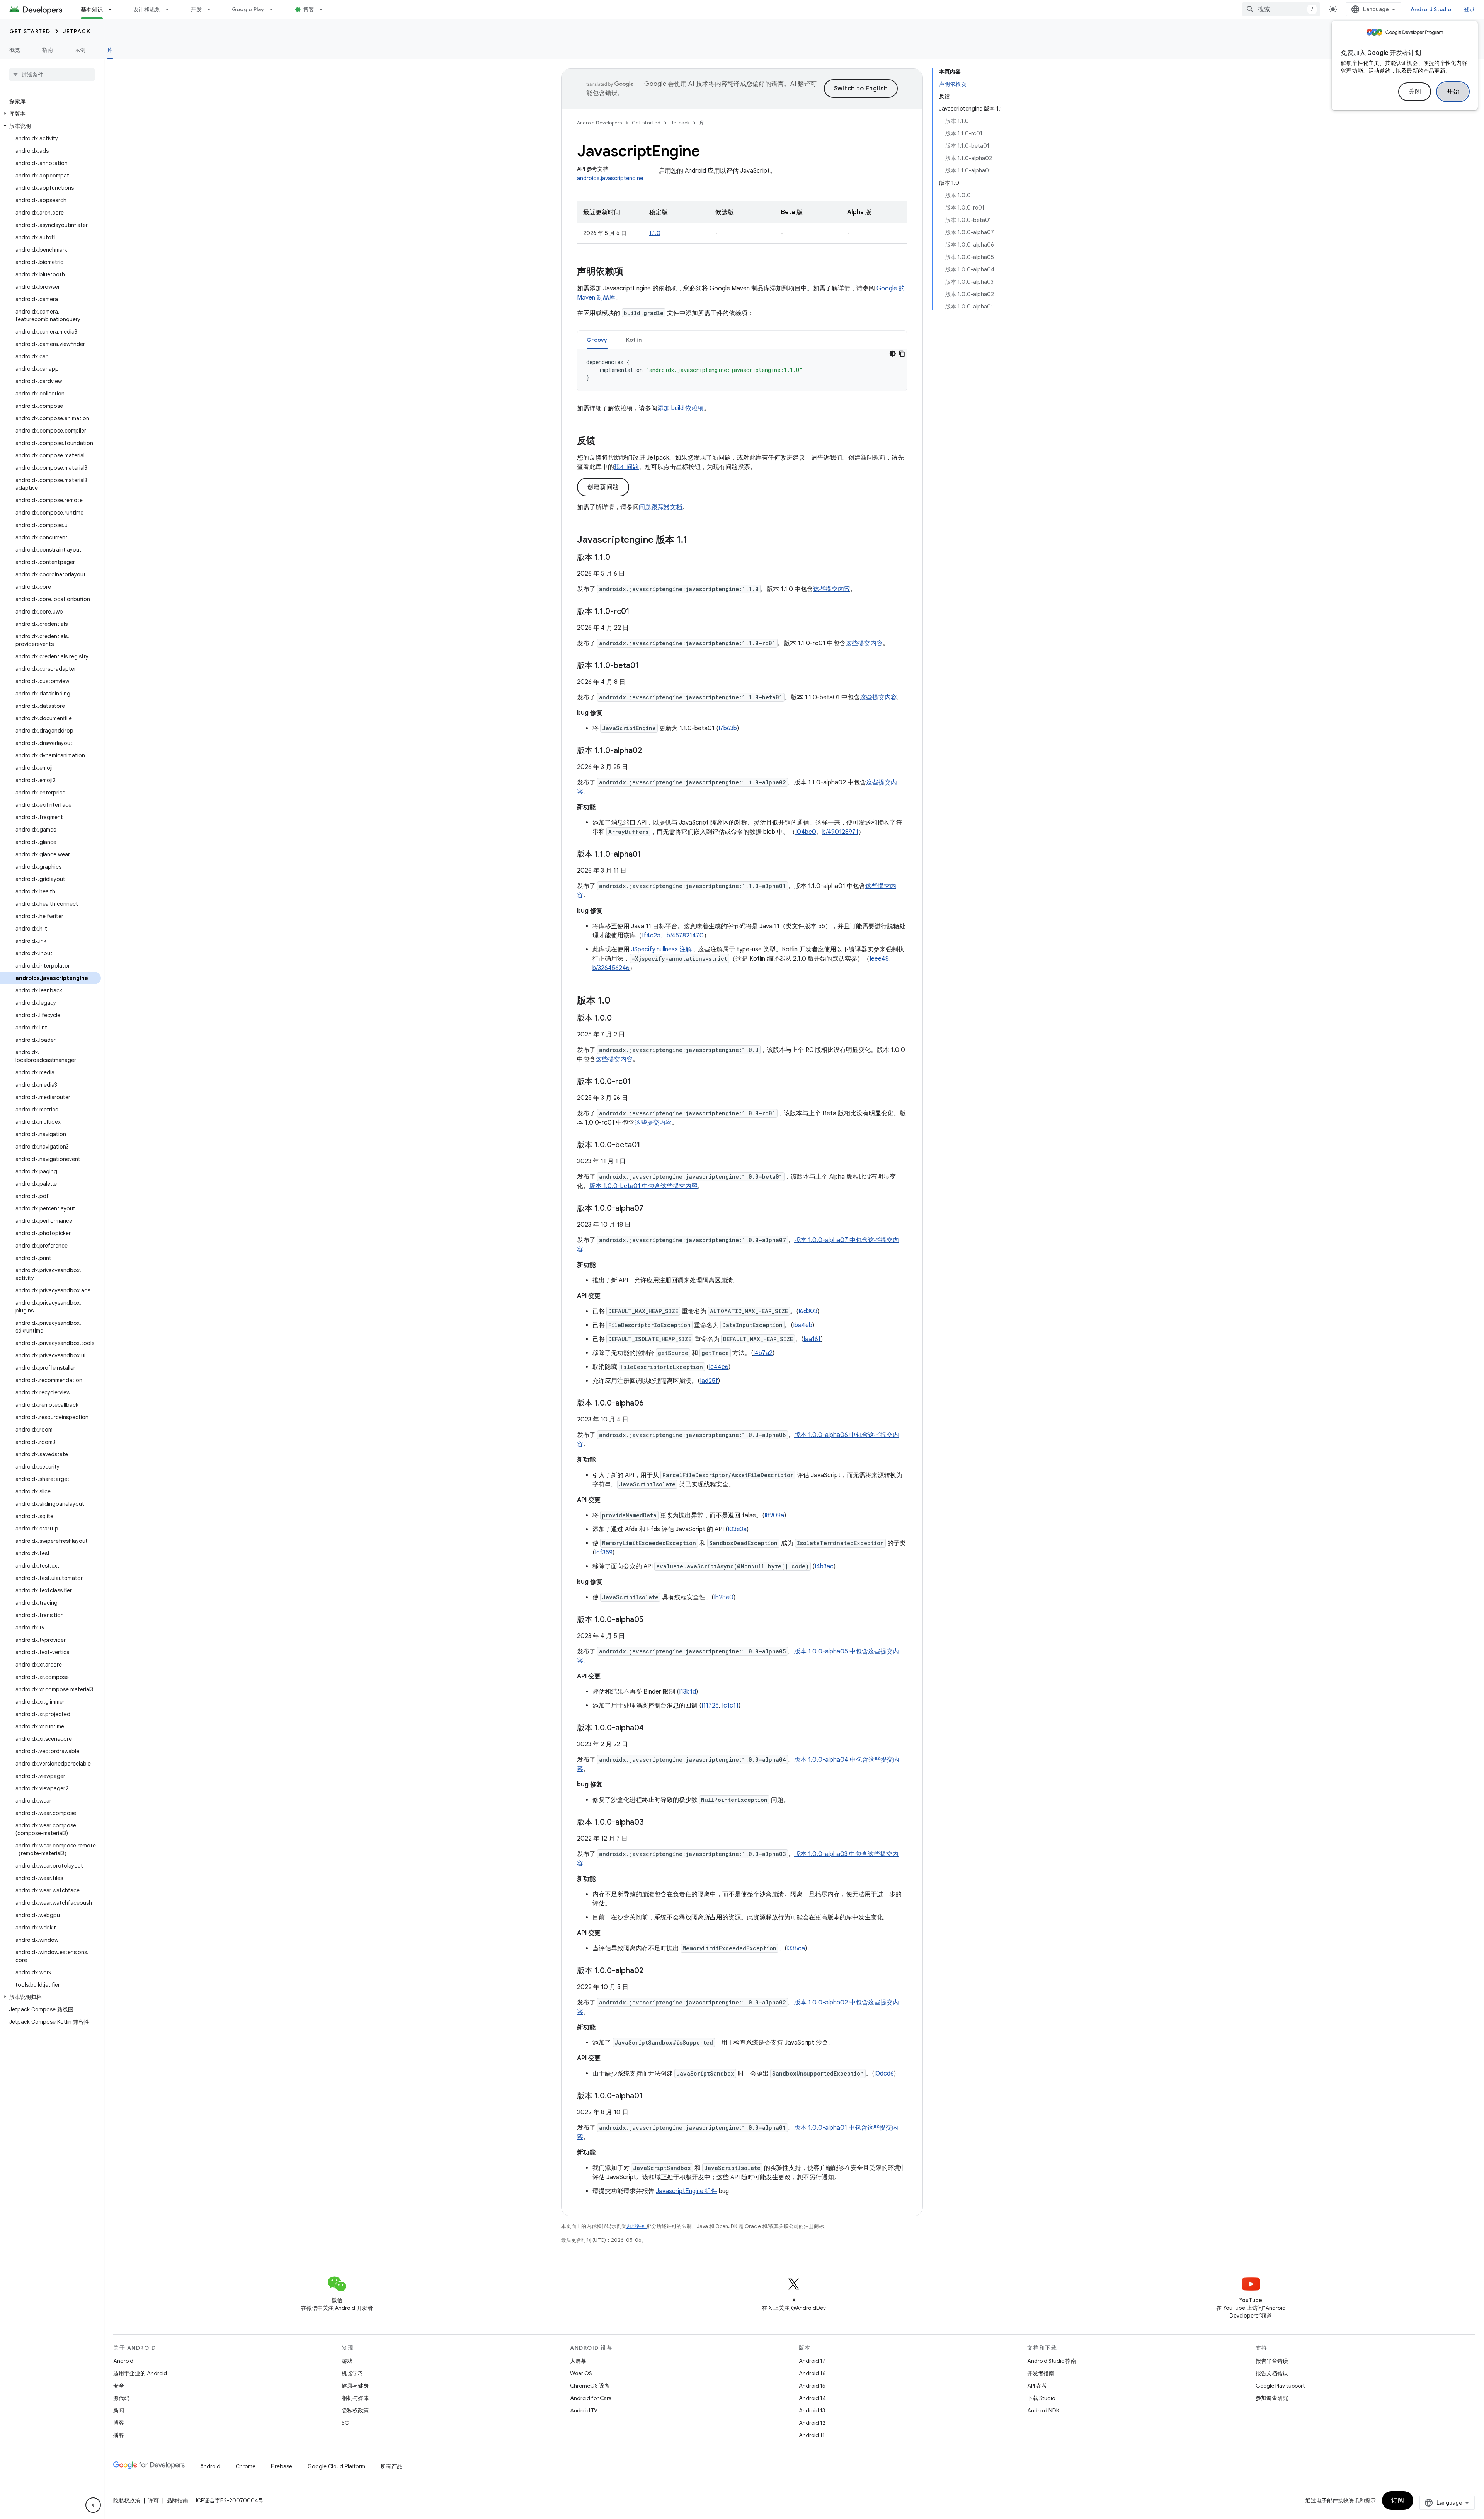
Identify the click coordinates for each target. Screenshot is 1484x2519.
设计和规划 (147, 9)
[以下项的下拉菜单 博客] (325, 9)
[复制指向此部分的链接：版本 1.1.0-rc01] (637, 612)
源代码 (121, 2398)
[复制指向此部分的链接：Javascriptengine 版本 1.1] (695, 540)
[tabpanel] (742, 370)
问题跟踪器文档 (660, 507)
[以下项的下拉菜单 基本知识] (113, 9)
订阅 (1398, 2500)
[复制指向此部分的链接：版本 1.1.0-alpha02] (650, 751)
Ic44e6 (719, 1367)
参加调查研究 (1272, 2398)
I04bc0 (806, 832)
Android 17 (812, 2361)
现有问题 (626, 467)
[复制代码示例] (902, 354)
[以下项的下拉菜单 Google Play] (275, 9)
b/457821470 (685, 936)
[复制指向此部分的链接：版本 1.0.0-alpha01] (650, 2096)
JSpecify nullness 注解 (661, 949)
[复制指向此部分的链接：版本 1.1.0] (618, 558)
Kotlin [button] (634, 340)
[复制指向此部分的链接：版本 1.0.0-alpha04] (652, 1728)
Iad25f (709, 1381)
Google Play (248, 9)
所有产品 (391, 2466)
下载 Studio (1041, 2398)
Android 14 (812, 2398)
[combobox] (1281, 9)
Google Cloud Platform (336, 2466)
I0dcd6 (884, 2074)
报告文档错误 (1272, 2373)
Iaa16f (812, 1339)
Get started (30, 31)
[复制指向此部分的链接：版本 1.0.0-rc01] (639, 1082)
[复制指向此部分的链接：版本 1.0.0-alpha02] (651, 1971)
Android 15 (812, 2386)
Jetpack (77, 31)
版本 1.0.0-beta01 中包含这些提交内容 (643, 1186)
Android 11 (812, 2435)
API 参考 (1037, 2386)
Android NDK (1043, 2410)
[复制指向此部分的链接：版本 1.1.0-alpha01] (649, 855)
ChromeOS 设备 (590, 2386)
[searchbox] (52, 75)
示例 (80, 50)
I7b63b (728, 728)
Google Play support (1280, 2386)
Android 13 (812, 2410)
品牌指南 (177, 2500)
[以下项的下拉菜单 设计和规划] (171, 9)
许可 (153, 2500)
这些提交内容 (832, 589)
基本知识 (92, 9)
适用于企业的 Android (140, 2373)
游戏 (347, 2361)
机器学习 (352, 2373)
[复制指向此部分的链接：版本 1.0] (618, 1001)
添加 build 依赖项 (681, 408)
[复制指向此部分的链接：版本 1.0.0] (619, 1019)
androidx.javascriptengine (610, 178)
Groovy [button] (597, 340)
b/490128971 (840, 832)
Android (123, 2361)
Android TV (584, 2410)
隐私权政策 (355, 2410)
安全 (119, 2386)
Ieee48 (879, 959)
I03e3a (737, 1529)
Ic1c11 (730, 1706)
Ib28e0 (724, 1597)
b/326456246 (611, 968)
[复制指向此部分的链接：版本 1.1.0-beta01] (647, 666)
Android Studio (1431, 9)
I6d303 (808, 1311)
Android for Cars (591, 2398)
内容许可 (636, 2226)
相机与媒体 (355, 2398)
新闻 (119, 2410)
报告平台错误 (1272, 2361)
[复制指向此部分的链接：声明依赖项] (631, 272)
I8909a (774, 1515)
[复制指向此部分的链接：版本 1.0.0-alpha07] (651, 1209)
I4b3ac (824, 1566)
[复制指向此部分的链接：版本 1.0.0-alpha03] (652, 1823)
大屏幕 (578, 2361)
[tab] (597, 340)
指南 (48, 50)
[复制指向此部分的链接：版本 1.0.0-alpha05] (651, 1620)
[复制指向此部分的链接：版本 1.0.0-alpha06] (652, 1404)
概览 (15, 50)
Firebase (282, 2466)
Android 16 (812, 2373)
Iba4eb (803, 1325)
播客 (119, 2435)
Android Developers (599, 123)
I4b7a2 (763, 1353)
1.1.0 (655, 233)
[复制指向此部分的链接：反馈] (603, 441)
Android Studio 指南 (1052, 2361)
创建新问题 (603, 487)
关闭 (1415, 92)
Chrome (246, 2466)
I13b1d (688, 1692)
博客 (309, 9)
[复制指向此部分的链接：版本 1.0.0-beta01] (648, 1145)
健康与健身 (355, 2386)
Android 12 (812, 2423)
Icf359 (604, 1553)
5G (345, 2423)
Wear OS (581, 2373)
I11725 (710, 1706)
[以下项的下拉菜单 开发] (212, 9)
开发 (196, 9)
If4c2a (651, 936)
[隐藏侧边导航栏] (93, 2505)
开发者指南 (1041, 2373)
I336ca (796, 1948)
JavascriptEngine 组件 (687, 2191)
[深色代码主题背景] (893, 354)
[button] (50, 114)
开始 (1453, 92)
